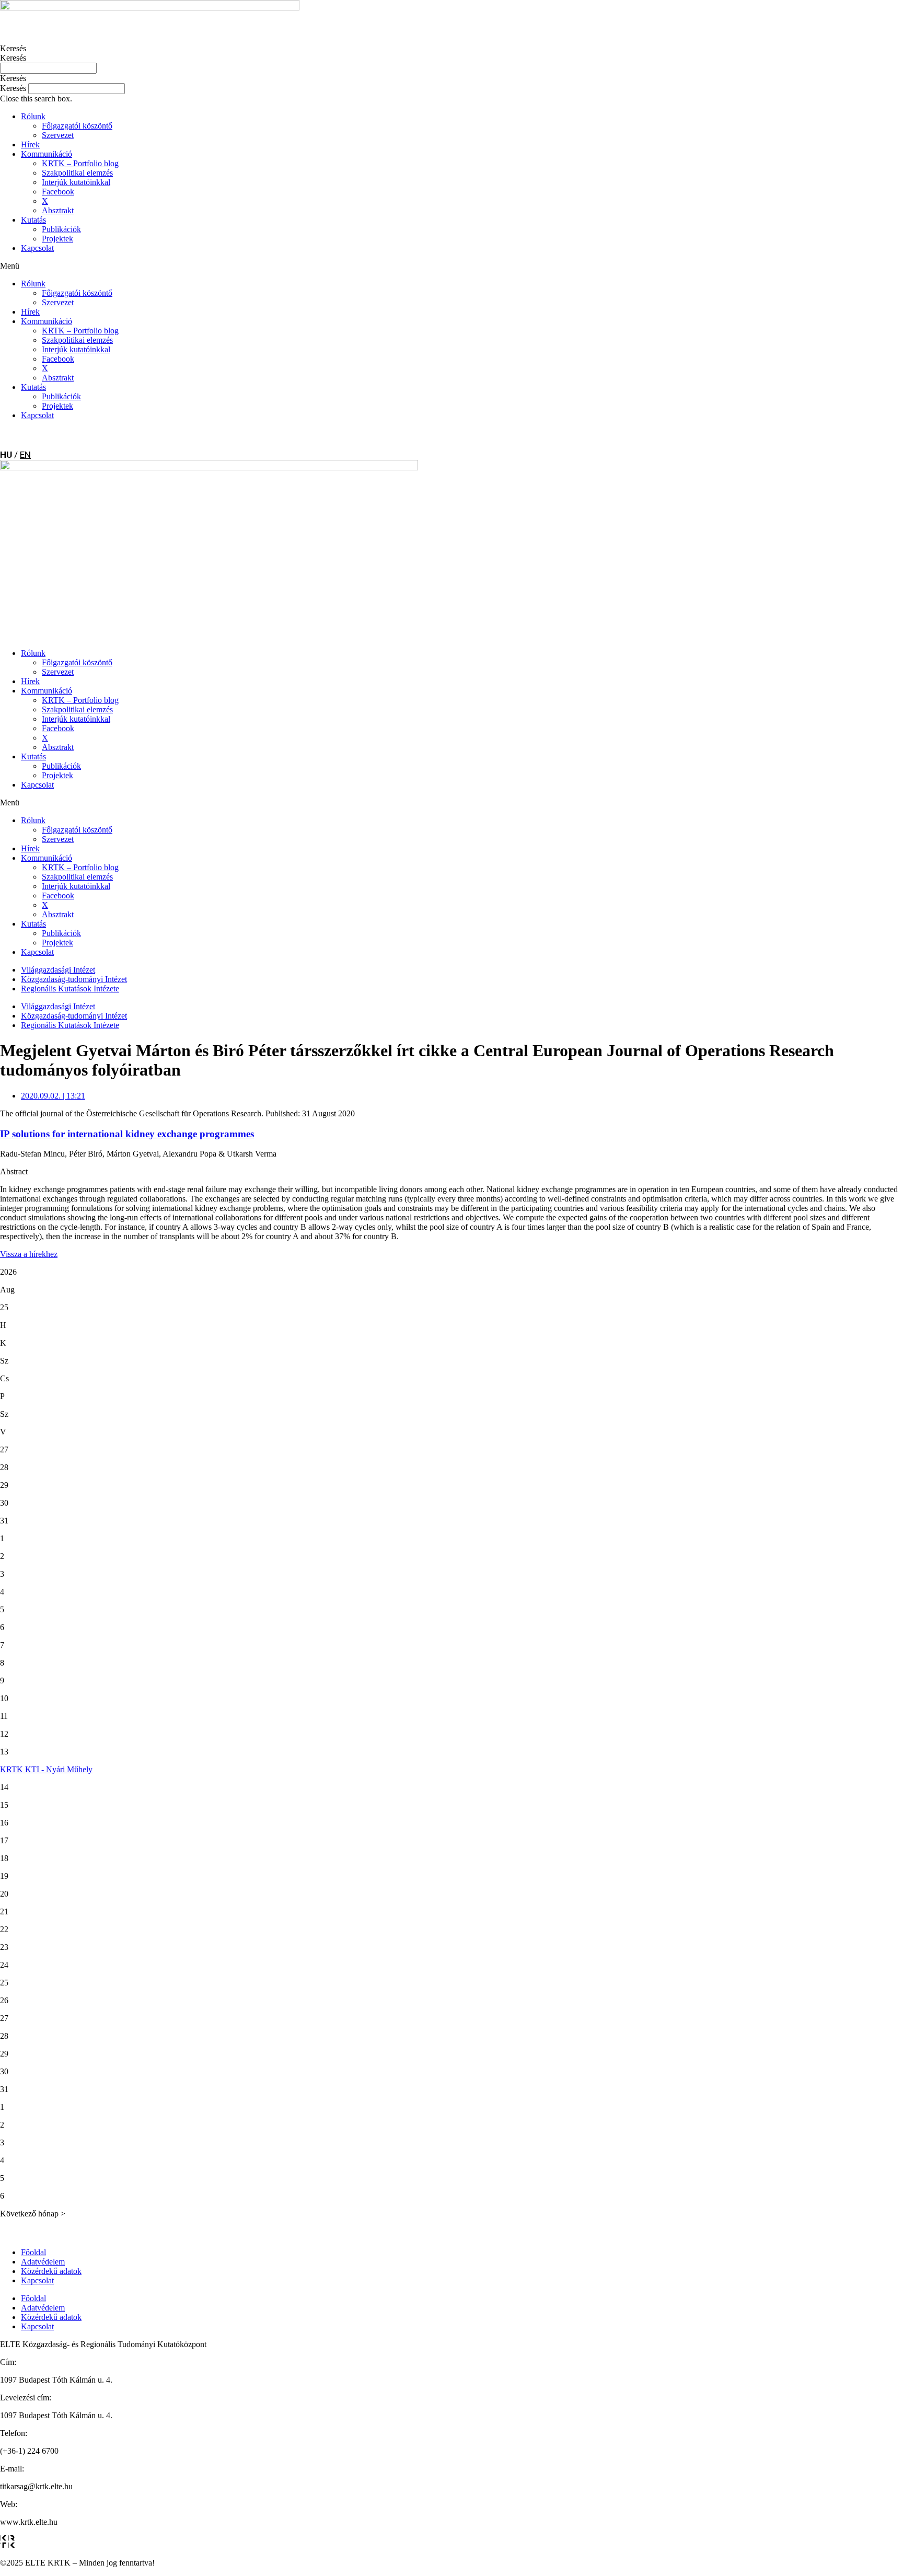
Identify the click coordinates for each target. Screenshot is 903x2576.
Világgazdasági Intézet (58, 970)
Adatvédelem (43, 2262)
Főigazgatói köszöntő (77, 126)
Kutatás (33, 220)
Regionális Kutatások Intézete (70, 989)
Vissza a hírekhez (29, 1254)
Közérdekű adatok (51, 2271)
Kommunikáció (47, 154)
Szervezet (58, 135)
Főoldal (33, 2252)
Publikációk (61, 229)
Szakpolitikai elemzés (77, 173)
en (25, 455)
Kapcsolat (37, 248)
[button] (451, 78)
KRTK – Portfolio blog (80, 163)
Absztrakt (58, 210)
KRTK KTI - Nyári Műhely (46, 1769)
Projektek (57, 239)
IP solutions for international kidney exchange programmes (127, 1134)
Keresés (13, 48)
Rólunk (33, 116)
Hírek (30, 145)
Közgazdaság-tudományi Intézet (74, 979)
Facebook (58, 192)
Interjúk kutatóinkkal (76, 182)
